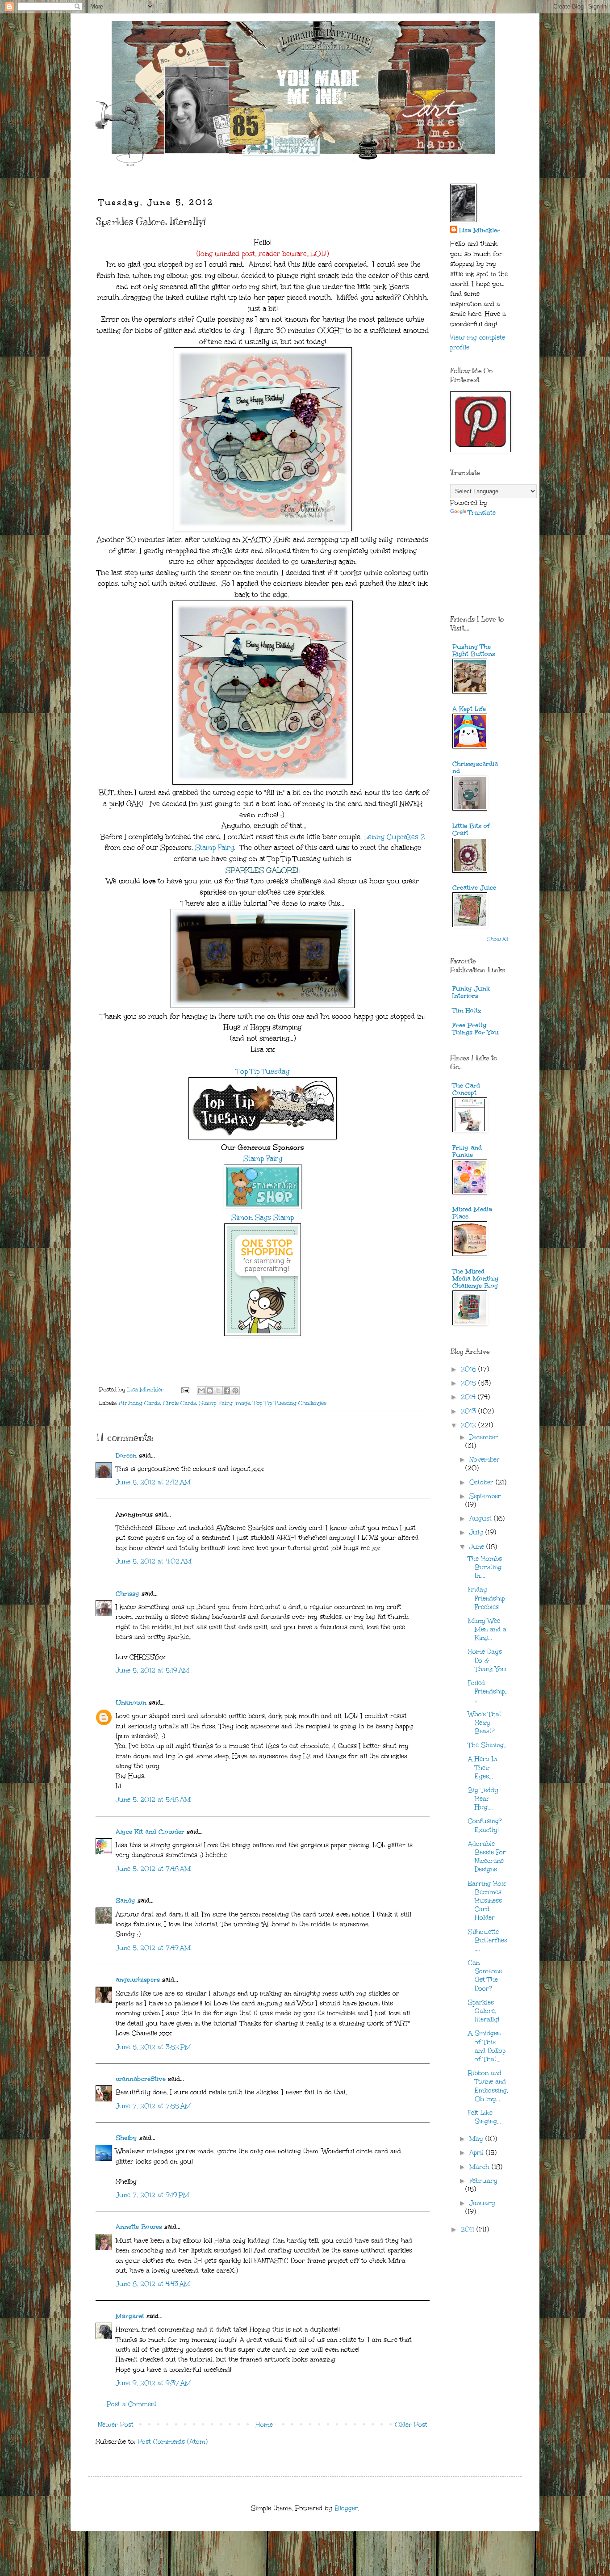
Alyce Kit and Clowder (150, 1832)
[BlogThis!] (210, 1391)
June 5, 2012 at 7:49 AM (153, 1948)
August (482, 1519)
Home (264, 2425)
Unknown (131, 1703)
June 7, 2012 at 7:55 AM (153, 2106)
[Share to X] (218, 1391)
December (484, 1437)
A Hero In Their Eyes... (483, 1767)
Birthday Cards (139, 1403)
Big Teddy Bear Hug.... (483, 1799)
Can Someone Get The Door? (485, 1976)
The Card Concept (466, 1089)
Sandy (125, 1901)
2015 (470, 1383)
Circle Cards (180, 1403)
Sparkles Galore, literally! (484, 2011)
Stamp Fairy (215, 847)
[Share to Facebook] (227, 1391)
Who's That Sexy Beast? (485, 1723)
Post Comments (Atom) (173, 2442)
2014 (469, 1397)
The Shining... (488, 1745)
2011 (469, 2229)
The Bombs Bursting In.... (485, 1567)
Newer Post (116, 2425)
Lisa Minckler (480, 230)
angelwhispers (138, 1980)
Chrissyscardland (475, 767)
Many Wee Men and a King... (487, 1629)
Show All (498, 939)
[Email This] (201, 1391)
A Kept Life (469, 709)
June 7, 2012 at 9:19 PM (152, 2195)
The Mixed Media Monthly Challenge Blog (476, 1279)
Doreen (126, 1456)
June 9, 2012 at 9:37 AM (153, 2383)
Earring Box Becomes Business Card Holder (487, 1901)
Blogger (346, 2508)
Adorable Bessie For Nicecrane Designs (487, 1857)
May (477, 2139)
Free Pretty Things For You (476, 1029)
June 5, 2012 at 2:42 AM (153, 1482)
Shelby (126, 2138)
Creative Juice (474, 888)
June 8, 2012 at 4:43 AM (153, 2284)
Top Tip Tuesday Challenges (290, 1403)
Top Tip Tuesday (263, 1071)
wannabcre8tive (141, 2079)
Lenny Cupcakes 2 (395, 837)
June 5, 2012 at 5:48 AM (153, 1800)
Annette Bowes (139, 2227)
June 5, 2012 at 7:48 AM (153, 1869)
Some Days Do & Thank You (487, 1660)
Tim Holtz (467, 1011)
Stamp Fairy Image (225, 1403)
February (483, 2181)
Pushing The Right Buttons (474, 650)
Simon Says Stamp (263, 1217)
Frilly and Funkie (467, 1151)
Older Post (411, 2425)
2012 (470, 1425)
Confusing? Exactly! (485, 1825)
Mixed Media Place (472, 1213)
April (478, 2153)
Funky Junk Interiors (471, 992)
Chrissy (127, 1594)
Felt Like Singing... (485, 2117)
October (483, 1482)
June (478, 1547)
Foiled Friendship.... (488, 1691)
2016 (470, 1369)
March (480, 2167)
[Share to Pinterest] (235, 1391)
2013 (470, 1411)
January (482, 2203)
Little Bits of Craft (471, 830)
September (485, 1496)
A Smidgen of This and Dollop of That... (487, 2046)
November (485, 1460)
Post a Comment (132, 2404)
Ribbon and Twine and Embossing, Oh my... (488, 2086)
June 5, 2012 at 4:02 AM (154, 1561)
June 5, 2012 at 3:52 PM (153, 2047)
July (477, 1532)
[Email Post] (185, 1389)
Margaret (130, 2316)
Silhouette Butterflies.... (488, 1940)
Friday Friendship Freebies (487, 1598)
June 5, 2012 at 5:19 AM (152, 1670)
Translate (482, 513)
